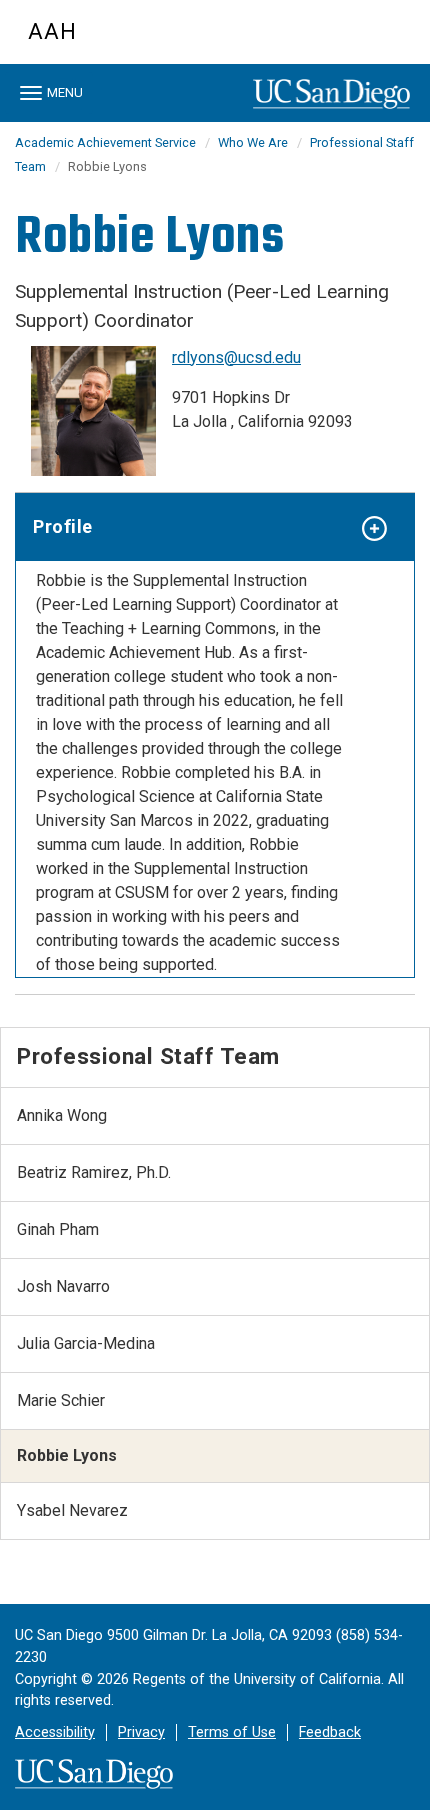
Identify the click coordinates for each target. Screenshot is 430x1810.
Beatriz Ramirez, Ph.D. (94, 1172)
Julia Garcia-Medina (86, 1343)
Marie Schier (61, 1400)
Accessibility (55, 1732)
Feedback (330, 1732)
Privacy (141, 1732)
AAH (52, 31)
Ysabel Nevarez (72, 1510)
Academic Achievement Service (105, 142)
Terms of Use (232, 1732)
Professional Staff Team (148, 1056)
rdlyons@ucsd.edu (236, 357)
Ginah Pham (58, 1229)
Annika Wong (62, 1115)
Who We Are (253, 142)
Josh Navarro (63, 1286)
